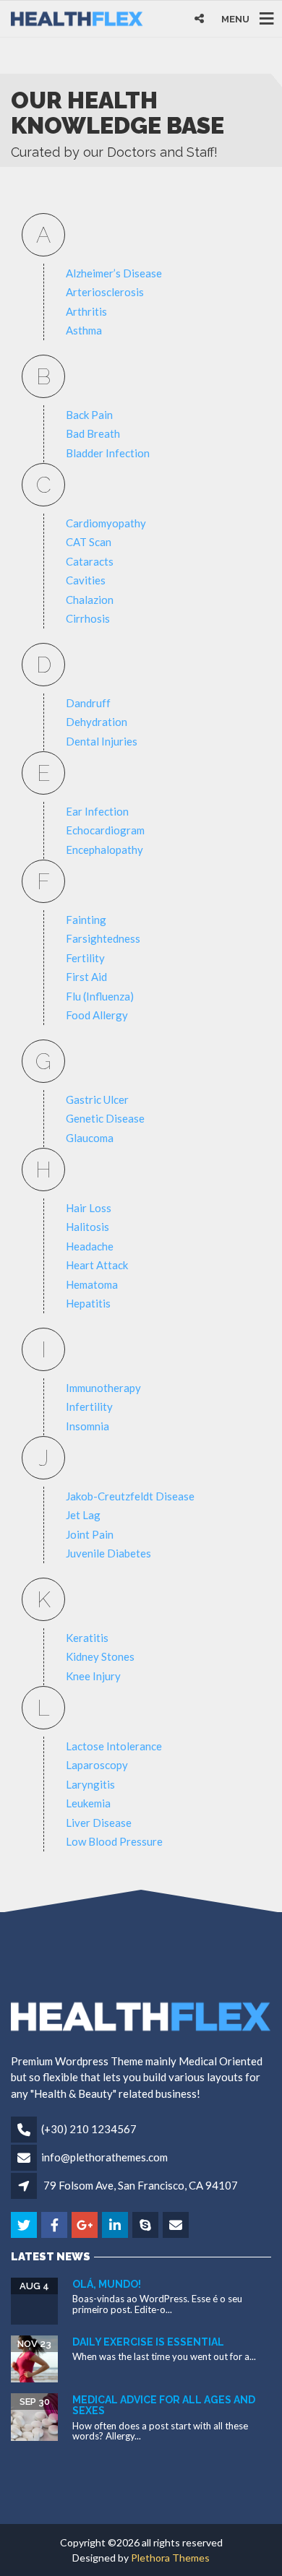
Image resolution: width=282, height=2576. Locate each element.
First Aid (86, 977)
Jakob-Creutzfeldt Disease (130, 1496)
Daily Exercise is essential (148, 2342)
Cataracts (90, 561)
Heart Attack (97, 1265)
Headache (90, 1246)
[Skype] (146, 2226)
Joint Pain (90, 1534)
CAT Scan (89, 542)
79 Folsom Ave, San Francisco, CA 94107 (141, 2185)
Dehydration (97, 722)
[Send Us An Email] (177, 2226)
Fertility (85, 958)
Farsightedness (103, 938)
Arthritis (86, 311)
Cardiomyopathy (106, 523)
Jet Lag (83, 1515)
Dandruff (88, 703)
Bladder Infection (108, 453)
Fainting (86, 920)
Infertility (89, 1406)
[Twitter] (25, 2226)
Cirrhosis (88, 618)
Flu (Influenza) (100, 996)
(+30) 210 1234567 (89, 2129)
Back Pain (89, 415)
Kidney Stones (100, 1656)
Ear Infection (97, 811)
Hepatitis (88, 1303)
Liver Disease (99, 1823)
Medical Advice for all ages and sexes (164, 2405)
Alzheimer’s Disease (114, 273)
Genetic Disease (105, 1118)
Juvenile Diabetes (108, 1553)
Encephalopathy (104, 850)
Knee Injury (93, 1676)
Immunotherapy (103, 1388)
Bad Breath (93, 433)
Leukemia (88, 1803)
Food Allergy (97, 1015)
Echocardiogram (105, 830)
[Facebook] (55, 2226)
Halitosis (87, 1227)
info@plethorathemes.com (104, 2157)
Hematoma (92, 1284)
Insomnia (87, 1426)
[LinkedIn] (116, 2226)
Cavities (86, 580)
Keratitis (87, 1638)
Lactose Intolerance (114, 1746)
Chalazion (90, 600)
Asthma (84, 330)
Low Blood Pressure (114, 1841)
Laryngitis (90, 1784)
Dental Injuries (102, 741)
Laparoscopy (97, 1765)
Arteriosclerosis (105, 292)
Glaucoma (90, 1138)
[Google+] (86, 2226)
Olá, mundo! (107, 2284)
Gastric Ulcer (97, 1099)
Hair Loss (89, 1208)
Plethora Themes (170, 2558)
